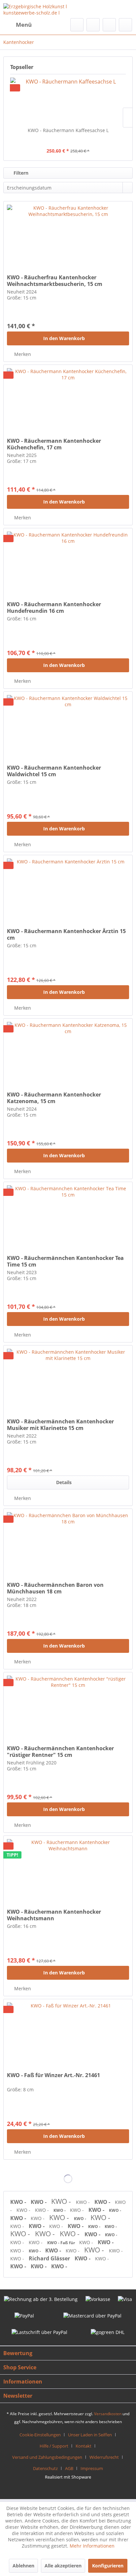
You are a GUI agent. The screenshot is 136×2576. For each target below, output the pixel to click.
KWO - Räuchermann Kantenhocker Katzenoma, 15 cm (54, 1098)
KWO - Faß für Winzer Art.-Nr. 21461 (53, 2075)
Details (64, 1482)
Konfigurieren (108, 2566)
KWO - (19, 2202)
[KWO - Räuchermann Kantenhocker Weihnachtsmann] (68, 1869)
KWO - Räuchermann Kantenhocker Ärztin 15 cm (66, 934)
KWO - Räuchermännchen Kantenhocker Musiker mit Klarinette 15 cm (60, 1425)
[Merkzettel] (93, 25)
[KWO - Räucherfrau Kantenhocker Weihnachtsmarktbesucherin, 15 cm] (68, 234)
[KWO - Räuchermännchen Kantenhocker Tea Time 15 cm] (68, 1215)
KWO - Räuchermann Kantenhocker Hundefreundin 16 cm (54, 608)
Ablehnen (23, 2566)
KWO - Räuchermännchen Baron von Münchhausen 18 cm (55, 1588)
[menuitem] (17, 25)
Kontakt (84, 2446)
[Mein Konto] (109, 25)
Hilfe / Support (54, 2446)
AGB (69, 2468)
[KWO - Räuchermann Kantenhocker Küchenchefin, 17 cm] (68, 398)
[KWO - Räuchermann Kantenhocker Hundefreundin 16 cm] (68, 561)
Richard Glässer (50, 2258)
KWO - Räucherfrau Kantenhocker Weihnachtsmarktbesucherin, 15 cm (55, 281)
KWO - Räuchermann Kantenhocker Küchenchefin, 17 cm (54, 444)
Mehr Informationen (92, 2546)
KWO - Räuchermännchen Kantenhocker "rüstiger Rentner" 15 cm (60, 1752)
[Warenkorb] (125, 25)
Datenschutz (45, 2468)
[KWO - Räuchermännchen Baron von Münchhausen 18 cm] (68, 1542)
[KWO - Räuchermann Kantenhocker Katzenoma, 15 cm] (68, 1052)
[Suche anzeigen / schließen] (77, 25)
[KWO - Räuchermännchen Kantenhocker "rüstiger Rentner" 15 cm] (68, 1705)
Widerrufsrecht (104, 2457)
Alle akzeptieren (63, 2566)
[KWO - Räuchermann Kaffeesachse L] (68, 101)
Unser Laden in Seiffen (90, 2435)
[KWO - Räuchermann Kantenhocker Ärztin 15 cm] (68, 888)
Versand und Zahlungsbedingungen (47, 2457)
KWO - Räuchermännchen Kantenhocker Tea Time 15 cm (65, 1261)
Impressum (92, 2468)
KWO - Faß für (62, 2243)
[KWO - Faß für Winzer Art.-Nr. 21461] (68, 2032)
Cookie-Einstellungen (40, 2435)
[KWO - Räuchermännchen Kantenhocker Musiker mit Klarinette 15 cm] (68, 1378)
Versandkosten (108, 2414)
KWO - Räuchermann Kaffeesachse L (68, 130)
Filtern (20, 173)
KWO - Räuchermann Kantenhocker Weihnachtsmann (54, 1915)
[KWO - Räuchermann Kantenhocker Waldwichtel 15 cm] (68, 725)
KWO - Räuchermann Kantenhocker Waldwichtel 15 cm (54, 771)
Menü (24, 25)
